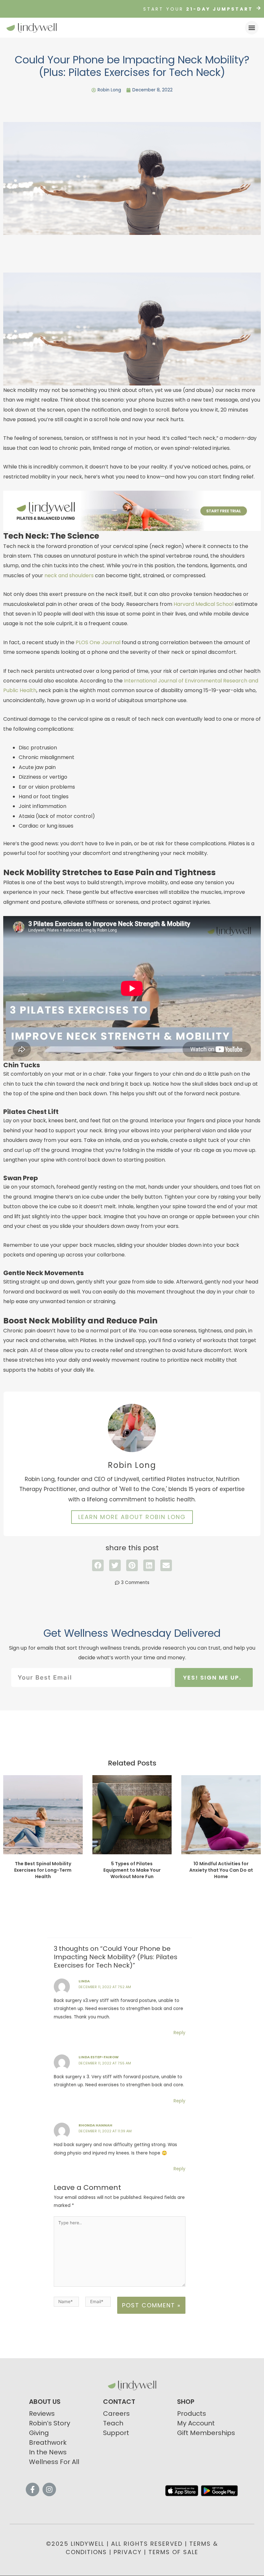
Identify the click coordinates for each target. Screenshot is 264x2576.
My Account (196, 2423)
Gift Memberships (206, 2433)
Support (116, 2433)
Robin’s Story (50, 2423)
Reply (179, 2033)
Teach (113, 2423)
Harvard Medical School (203, 604)
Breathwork (48, 2442)
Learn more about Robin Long (132, 1517)
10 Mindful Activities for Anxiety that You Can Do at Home (221, 1870)
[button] (252, 28)
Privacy (128, 2552)
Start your (198, 9)
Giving (39, 2433)
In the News (48, 2452)
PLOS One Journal (98, 642)
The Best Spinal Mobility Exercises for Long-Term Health (43, 1870)
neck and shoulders (69, 575)
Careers (116, 2414)
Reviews (42, 2414)
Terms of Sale (173, 2552)
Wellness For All (54, 2462)
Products (192, 2414)
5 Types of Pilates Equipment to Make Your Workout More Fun (132, 1870)
